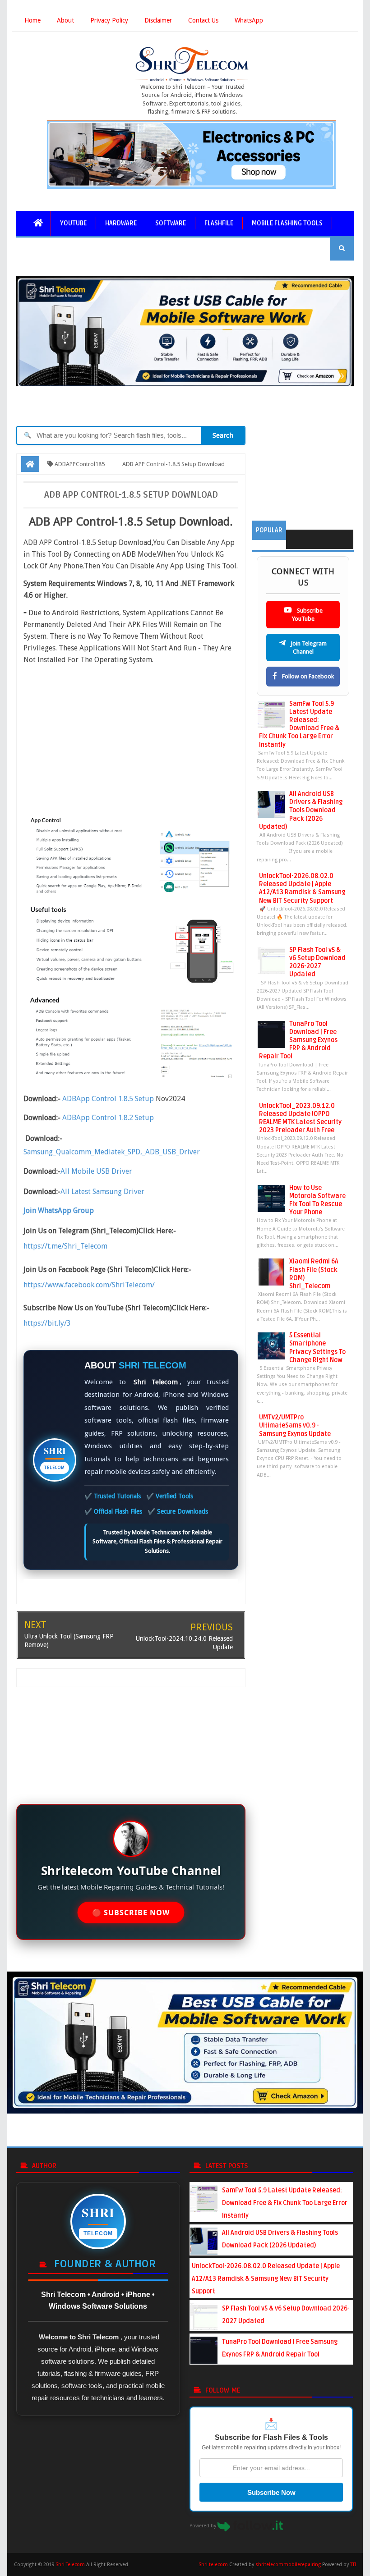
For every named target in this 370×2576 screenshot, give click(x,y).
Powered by (203, 2526)
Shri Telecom (70, 2565)
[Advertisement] (136, 734)
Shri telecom (213, 2565)
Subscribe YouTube (307, 615)
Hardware (121, 223)
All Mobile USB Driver (96, 1171)
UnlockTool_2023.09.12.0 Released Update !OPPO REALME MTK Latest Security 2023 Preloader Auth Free (300, 1118)
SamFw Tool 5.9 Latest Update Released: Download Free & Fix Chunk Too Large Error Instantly (299, 724)
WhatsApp (249, 20)
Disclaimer (158, 20)
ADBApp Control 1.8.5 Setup (109, 1099)
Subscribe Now (271, 2492)
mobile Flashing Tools (287, 223)
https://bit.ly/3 (47, 1323)
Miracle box (44, 248)
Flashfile (219, 223)
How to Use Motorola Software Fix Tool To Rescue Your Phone (317, 1200)
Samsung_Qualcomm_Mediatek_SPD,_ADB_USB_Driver (112, 1152)
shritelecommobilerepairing (288, 2565)
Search (223, 435)
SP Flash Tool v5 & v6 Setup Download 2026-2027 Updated (317, 962)
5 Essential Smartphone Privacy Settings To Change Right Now (317, 1348)
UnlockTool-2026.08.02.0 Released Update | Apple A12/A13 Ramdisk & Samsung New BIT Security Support (302, 888)
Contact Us (203, 20)
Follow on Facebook (307, 676)
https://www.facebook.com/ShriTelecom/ (89, 1285)
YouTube (73, 223)
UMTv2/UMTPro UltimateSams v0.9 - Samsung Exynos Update (295, 1425)
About (65, 20)
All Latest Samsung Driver (102, 1192)
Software (171, 223)
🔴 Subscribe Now (131, 1913)
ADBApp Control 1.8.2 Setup (108, 1118)
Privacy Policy (109, 20)
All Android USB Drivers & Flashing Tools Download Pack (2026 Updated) (301, 810)
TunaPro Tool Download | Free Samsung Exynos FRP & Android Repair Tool (298, 1040)
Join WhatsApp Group (59, 1210)
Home (32, 20)
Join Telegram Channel (308, 647)
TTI (353, 2565)
